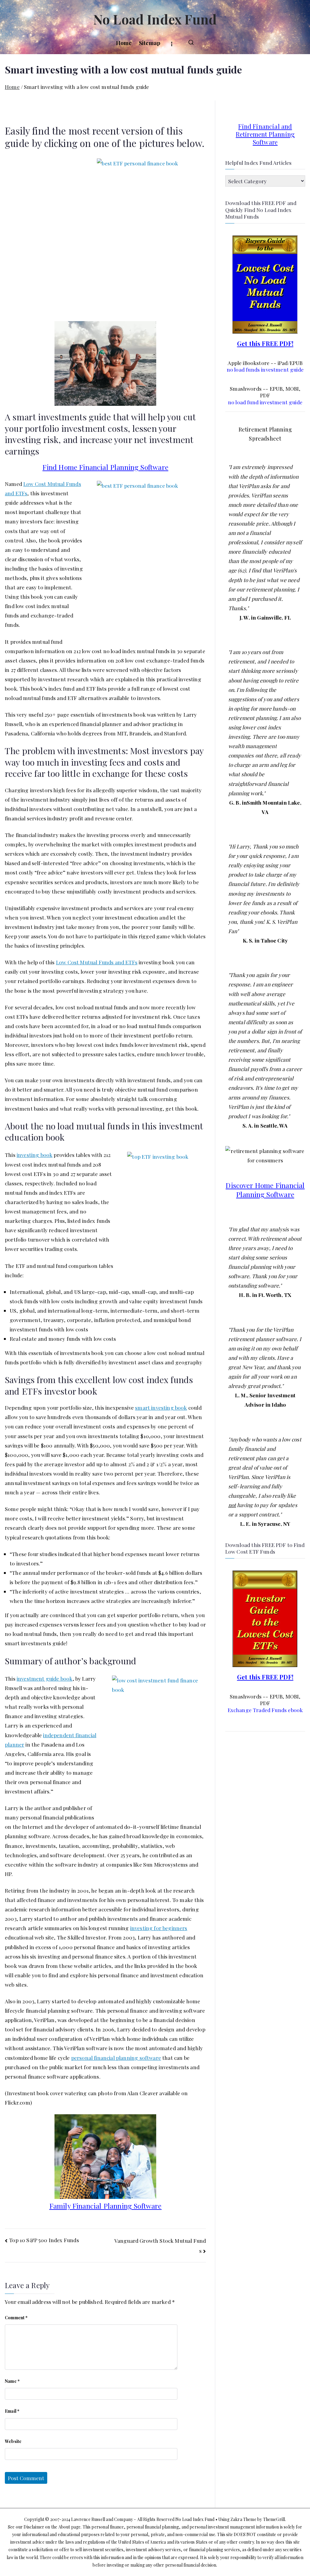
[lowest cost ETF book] (265, 1618)
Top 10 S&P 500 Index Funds (44, 2240)
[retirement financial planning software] (105, 363)
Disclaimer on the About (47, 2527)
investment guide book (45, 1678)
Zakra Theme (243, 2519)
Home (124, 43)
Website (13, 2441)
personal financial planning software (116, 2058)
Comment (16, 2318)
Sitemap (150, 43)
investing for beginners (159, 1928)
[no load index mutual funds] (265, 283)
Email (12, 2411)
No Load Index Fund (155, 19)
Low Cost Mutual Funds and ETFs (97, 962)
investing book (35, 1155)
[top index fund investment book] (152, 1743)
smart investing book (161, 1407)
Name (12, 2381)
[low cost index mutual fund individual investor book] (144, 237)
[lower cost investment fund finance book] (160, 1208)
